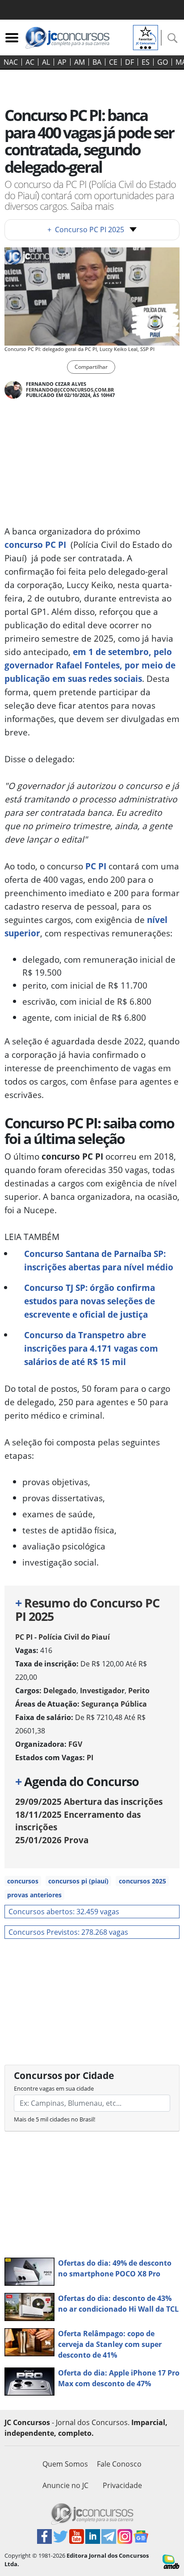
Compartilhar (91, 367)
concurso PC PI (36, 545)
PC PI (96, 866)
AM (79, 62)
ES (146, 62)
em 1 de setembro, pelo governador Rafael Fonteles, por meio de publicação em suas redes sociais (90, 665)
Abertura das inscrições (89, 1802)
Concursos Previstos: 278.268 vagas (68, 1932)
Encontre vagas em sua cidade (54, 2088)
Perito (139, 1691)
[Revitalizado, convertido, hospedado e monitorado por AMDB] (171, 2561)
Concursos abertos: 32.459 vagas (64, 1912)
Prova (52, 1840)
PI (90, 1758)
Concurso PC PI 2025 (86, 230)
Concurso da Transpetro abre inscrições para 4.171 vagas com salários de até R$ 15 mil (91, 1348)
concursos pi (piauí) (78, 1881)
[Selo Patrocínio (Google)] (146, 37)
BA (97, 62)
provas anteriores (34, 1895)
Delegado (60, 1691)
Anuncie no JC (65, 2485)
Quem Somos (65, 2464)
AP (62, 62)
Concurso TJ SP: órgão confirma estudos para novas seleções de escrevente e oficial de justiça (90, 1301)
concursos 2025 (142, 1881)
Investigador (102, 1691)
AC (30, 62)
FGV (75, 1744)
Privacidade (122, 2485)
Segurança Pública (114, 1704)
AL (46, 62)
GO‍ (163, 62)
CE (113, 62)
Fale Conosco (119, 2464)
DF (130, 62)
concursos (23, 1881)
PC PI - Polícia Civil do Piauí (63, 1637)
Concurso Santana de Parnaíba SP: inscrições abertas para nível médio (99, 1260)
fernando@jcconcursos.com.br (70, 390)
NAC (11, 62)
